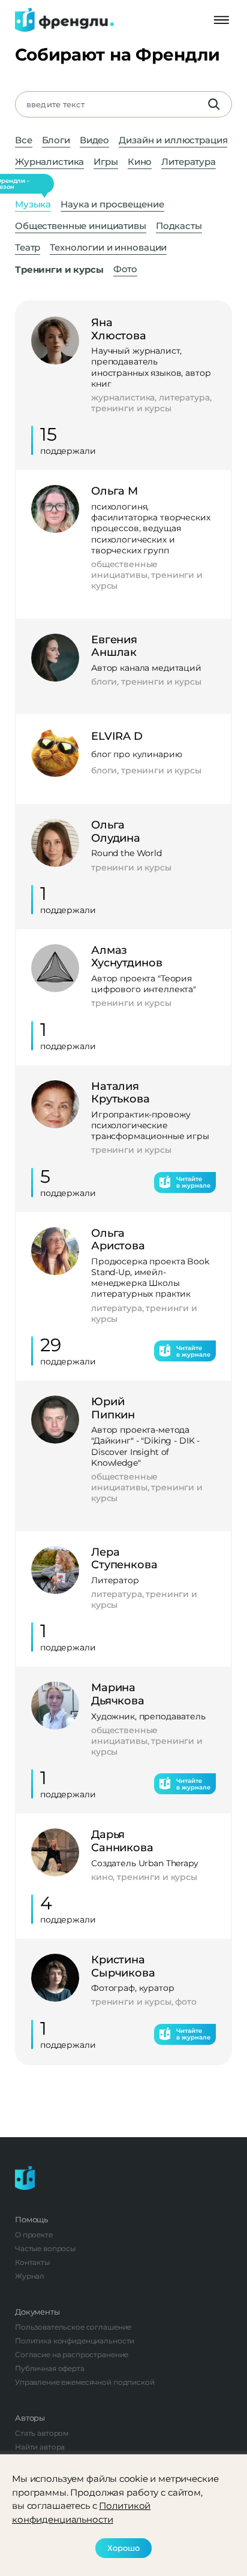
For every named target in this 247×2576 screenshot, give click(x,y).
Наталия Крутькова (121, 1093)
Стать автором (42, 2433)
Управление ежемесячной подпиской (85, 2382)
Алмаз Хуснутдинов (126, 957)
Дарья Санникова (122, 1841)
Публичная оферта (50, 2368)
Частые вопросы (45, 2248)
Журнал (30, 2276)
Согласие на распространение (72, 2354)
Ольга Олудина (116, 832)
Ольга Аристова (118, 1240)
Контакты (32, 2262)
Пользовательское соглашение (73, 2327)
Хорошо (123, 2548)
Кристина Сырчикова (123, 1967)
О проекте (34, 2235)
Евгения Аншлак (114, 647)
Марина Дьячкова (118, 1694)
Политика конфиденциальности (75, 2341)
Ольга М (115, 491)
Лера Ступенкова (124, 1559)
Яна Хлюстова (119, 329)
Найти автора (40, 2447)
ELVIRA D (117, 736)
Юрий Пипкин (113, 1408)
